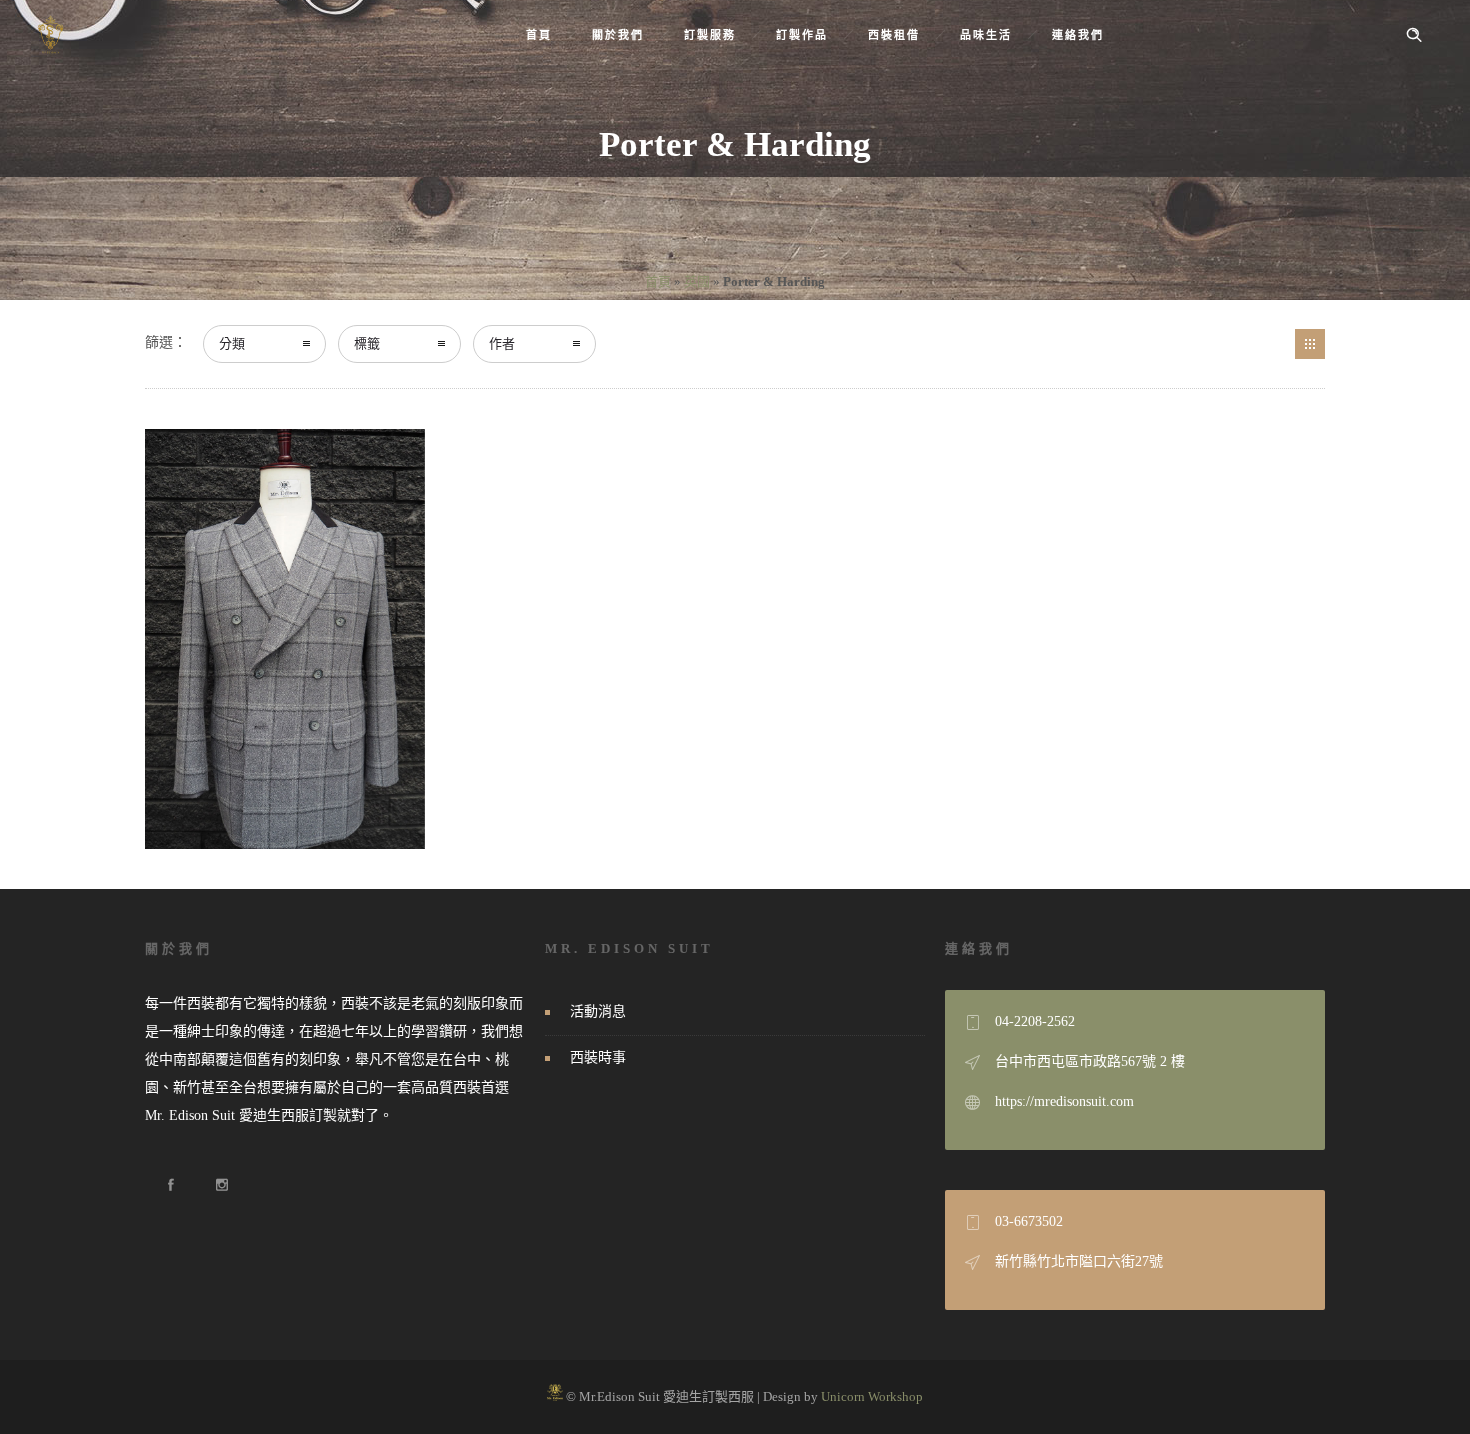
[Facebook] (170, 1185)
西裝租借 (894, 35)
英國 (697, 281)
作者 (502, 343)
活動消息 (598, 1011)
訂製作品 (802, 35)
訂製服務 (710, 35)
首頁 (539, 35)
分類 (232, 343)
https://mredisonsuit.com (1064, 1101)
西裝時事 (598, 1057)
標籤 (367, 343)
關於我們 (618, 35)
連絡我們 (1078, 35)
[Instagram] (221, 1185)
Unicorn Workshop (872, 1396)
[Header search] (1414, 35)
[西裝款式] (1310, 344)
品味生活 (986, 35)
